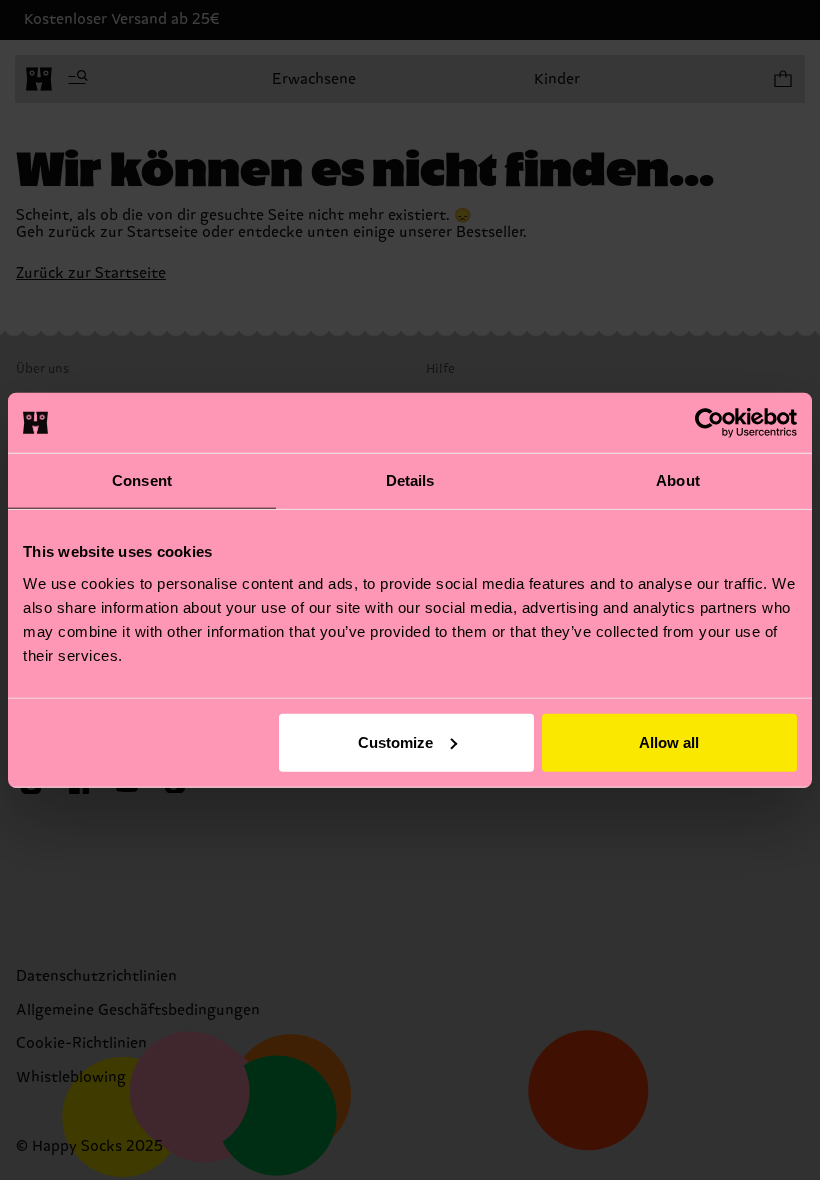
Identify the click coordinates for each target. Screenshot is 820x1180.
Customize (395, 741)
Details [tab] (410, 480)
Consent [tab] (142, 480)
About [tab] (678, 480)
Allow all (669, 741)
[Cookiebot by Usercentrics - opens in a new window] (709, 423)
